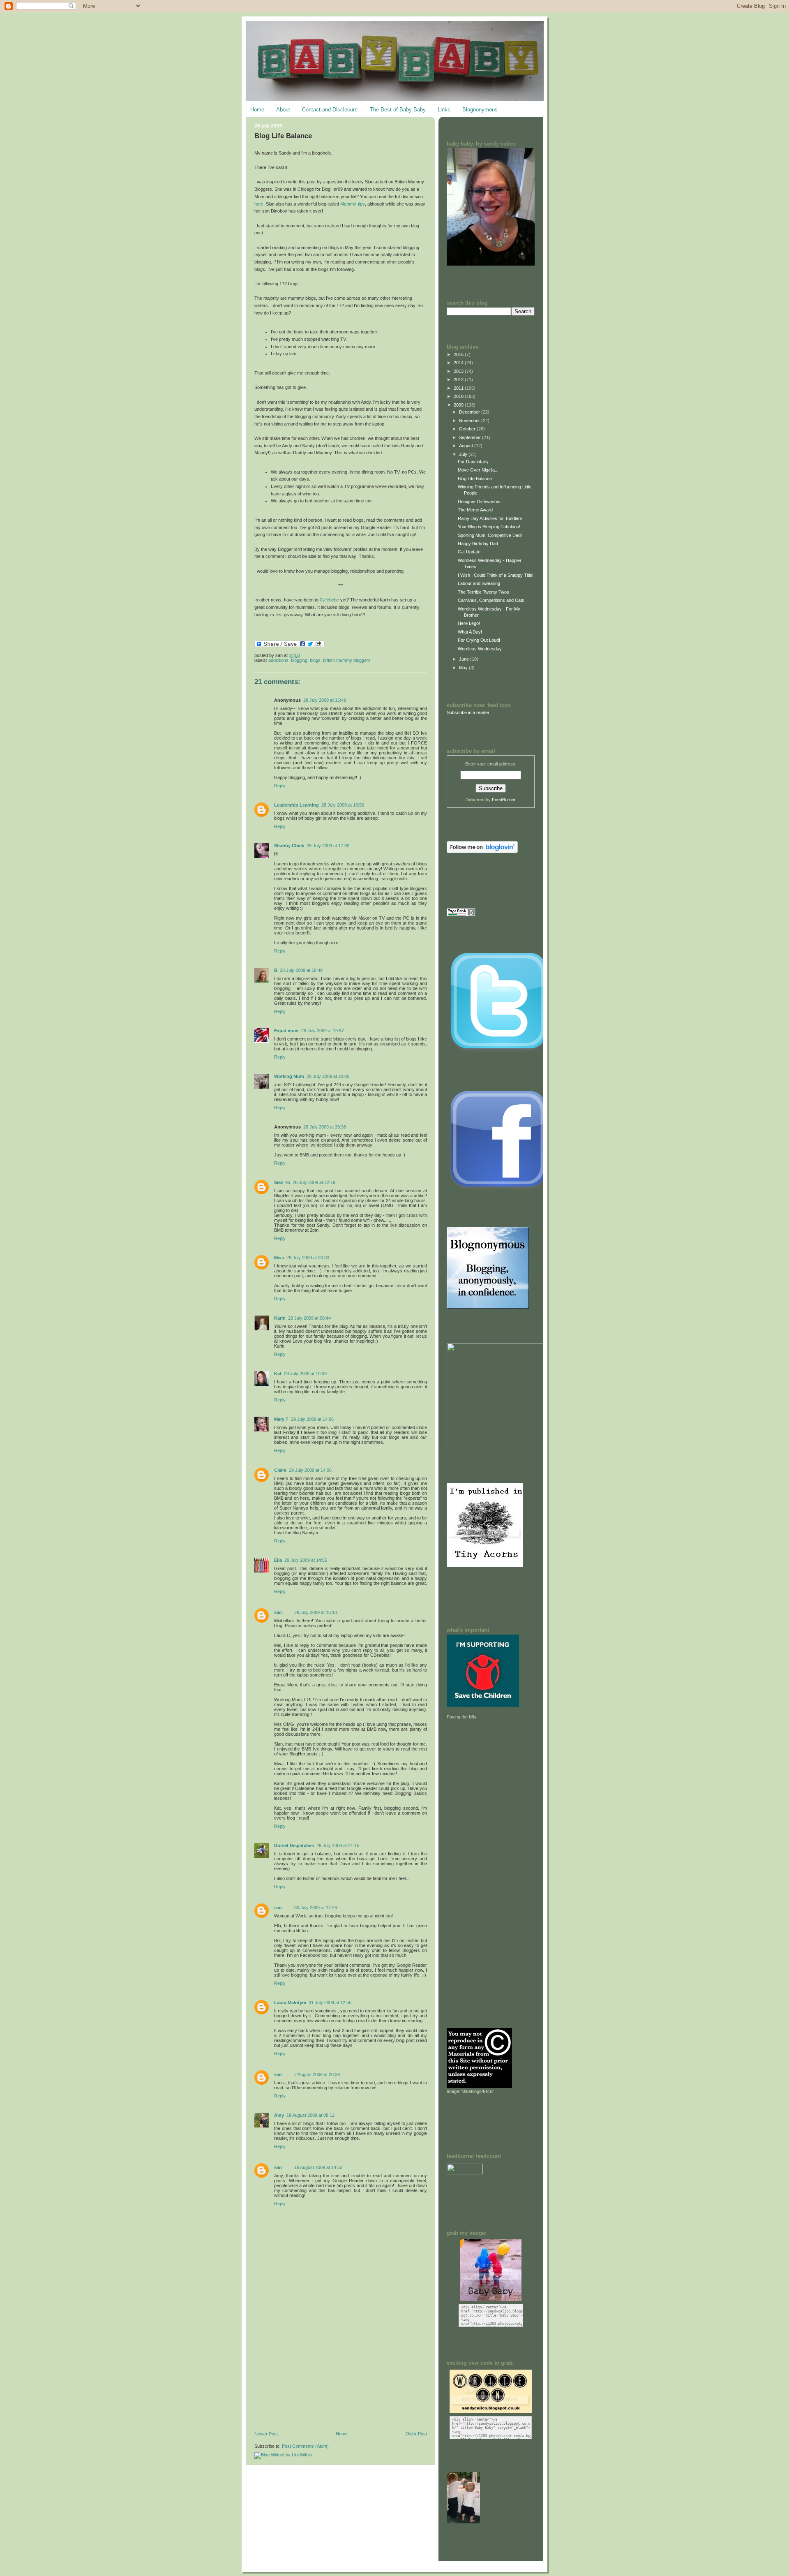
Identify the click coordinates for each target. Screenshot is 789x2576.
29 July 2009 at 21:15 (338, 1845)
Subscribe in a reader (468, 712)
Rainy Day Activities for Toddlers (490, 518)
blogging (299, 660)
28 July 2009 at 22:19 (314, 1182)
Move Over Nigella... (478, 470)
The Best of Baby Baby (398, 110)
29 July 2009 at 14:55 (306, 1560)
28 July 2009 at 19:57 (323, 1031)
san (278, 1612)
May (464, 668)
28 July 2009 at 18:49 (301, 970)
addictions (278, 660)
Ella (278, 1560)
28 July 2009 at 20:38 (325, 1127)
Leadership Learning (296, 805)
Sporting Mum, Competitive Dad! (490, 535)
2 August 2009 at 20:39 (317, 2074)
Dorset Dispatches (294, 1845)
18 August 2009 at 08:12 (310, 2115)
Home (257, 110)
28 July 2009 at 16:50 (343, 805)
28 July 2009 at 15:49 (325, 700)
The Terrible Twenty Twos (483, 592)
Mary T (281, 1419)
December (470, 412)
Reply (280, 786)
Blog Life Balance (283, 136)
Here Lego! (469, 623)
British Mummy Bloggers (347, 660)
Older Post (416, 2434)
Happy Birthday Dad (478, 543)
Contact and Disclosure (330, 110)
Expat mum (286, 1031)
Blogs (315, 660)
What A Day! (470, 632)
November (470, 421)
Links (444, 110)
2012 (459, 379)
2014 (459, 363)
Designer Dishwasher (479, 502)
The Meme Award (475, 510)
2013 (459, 371)
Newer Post (266, 2434)
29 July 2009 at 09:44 (309, 1318)
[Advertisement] (316, 2375)
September (471, 437)
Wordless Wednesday (480, 649)
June (465, 659)
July (464, 454)
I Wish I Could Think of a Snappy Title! (496, 575)
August (467, 446)
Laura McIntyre (290, 2003)
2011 (459, 388)
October (468, 429)
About (283, 110)
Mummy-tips (353, 204)
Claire (280, 1470)
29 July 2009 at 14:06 (312, 1419)
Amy (279, 2115)
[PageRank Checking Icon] (461, 915)
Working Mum (289, 1076)
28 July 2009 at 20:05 (328, 1076)
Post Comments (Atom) (305, 2446)
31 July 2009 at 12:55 (330, 2003)
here (259, 204)
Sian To (282, 1182)
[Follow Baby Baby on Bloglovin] (482, 851)
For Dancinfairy (473, 462)
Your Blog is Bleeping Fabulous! (489, 527)
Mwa (279, 1258)
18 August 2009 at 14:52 (318, 2167)
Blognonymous (480, 110)
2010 (459, 396)
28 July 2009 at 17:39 (328, 846)
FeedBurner (504, 800)
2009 (459, 405)
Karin (280, 1318)
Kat (278, 1374)
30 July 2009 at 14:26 (316, 1908)
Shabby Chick (289, 846)
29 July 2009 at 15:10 (316, 1612)
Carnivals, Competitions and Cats (491, 600)
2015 (459, 354)
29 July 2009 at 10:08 (305, 1374)
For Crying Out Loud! (479, 640)
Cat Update (469, 552)
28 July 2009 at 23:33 (308, 1258)
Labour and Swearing (479, 583)
